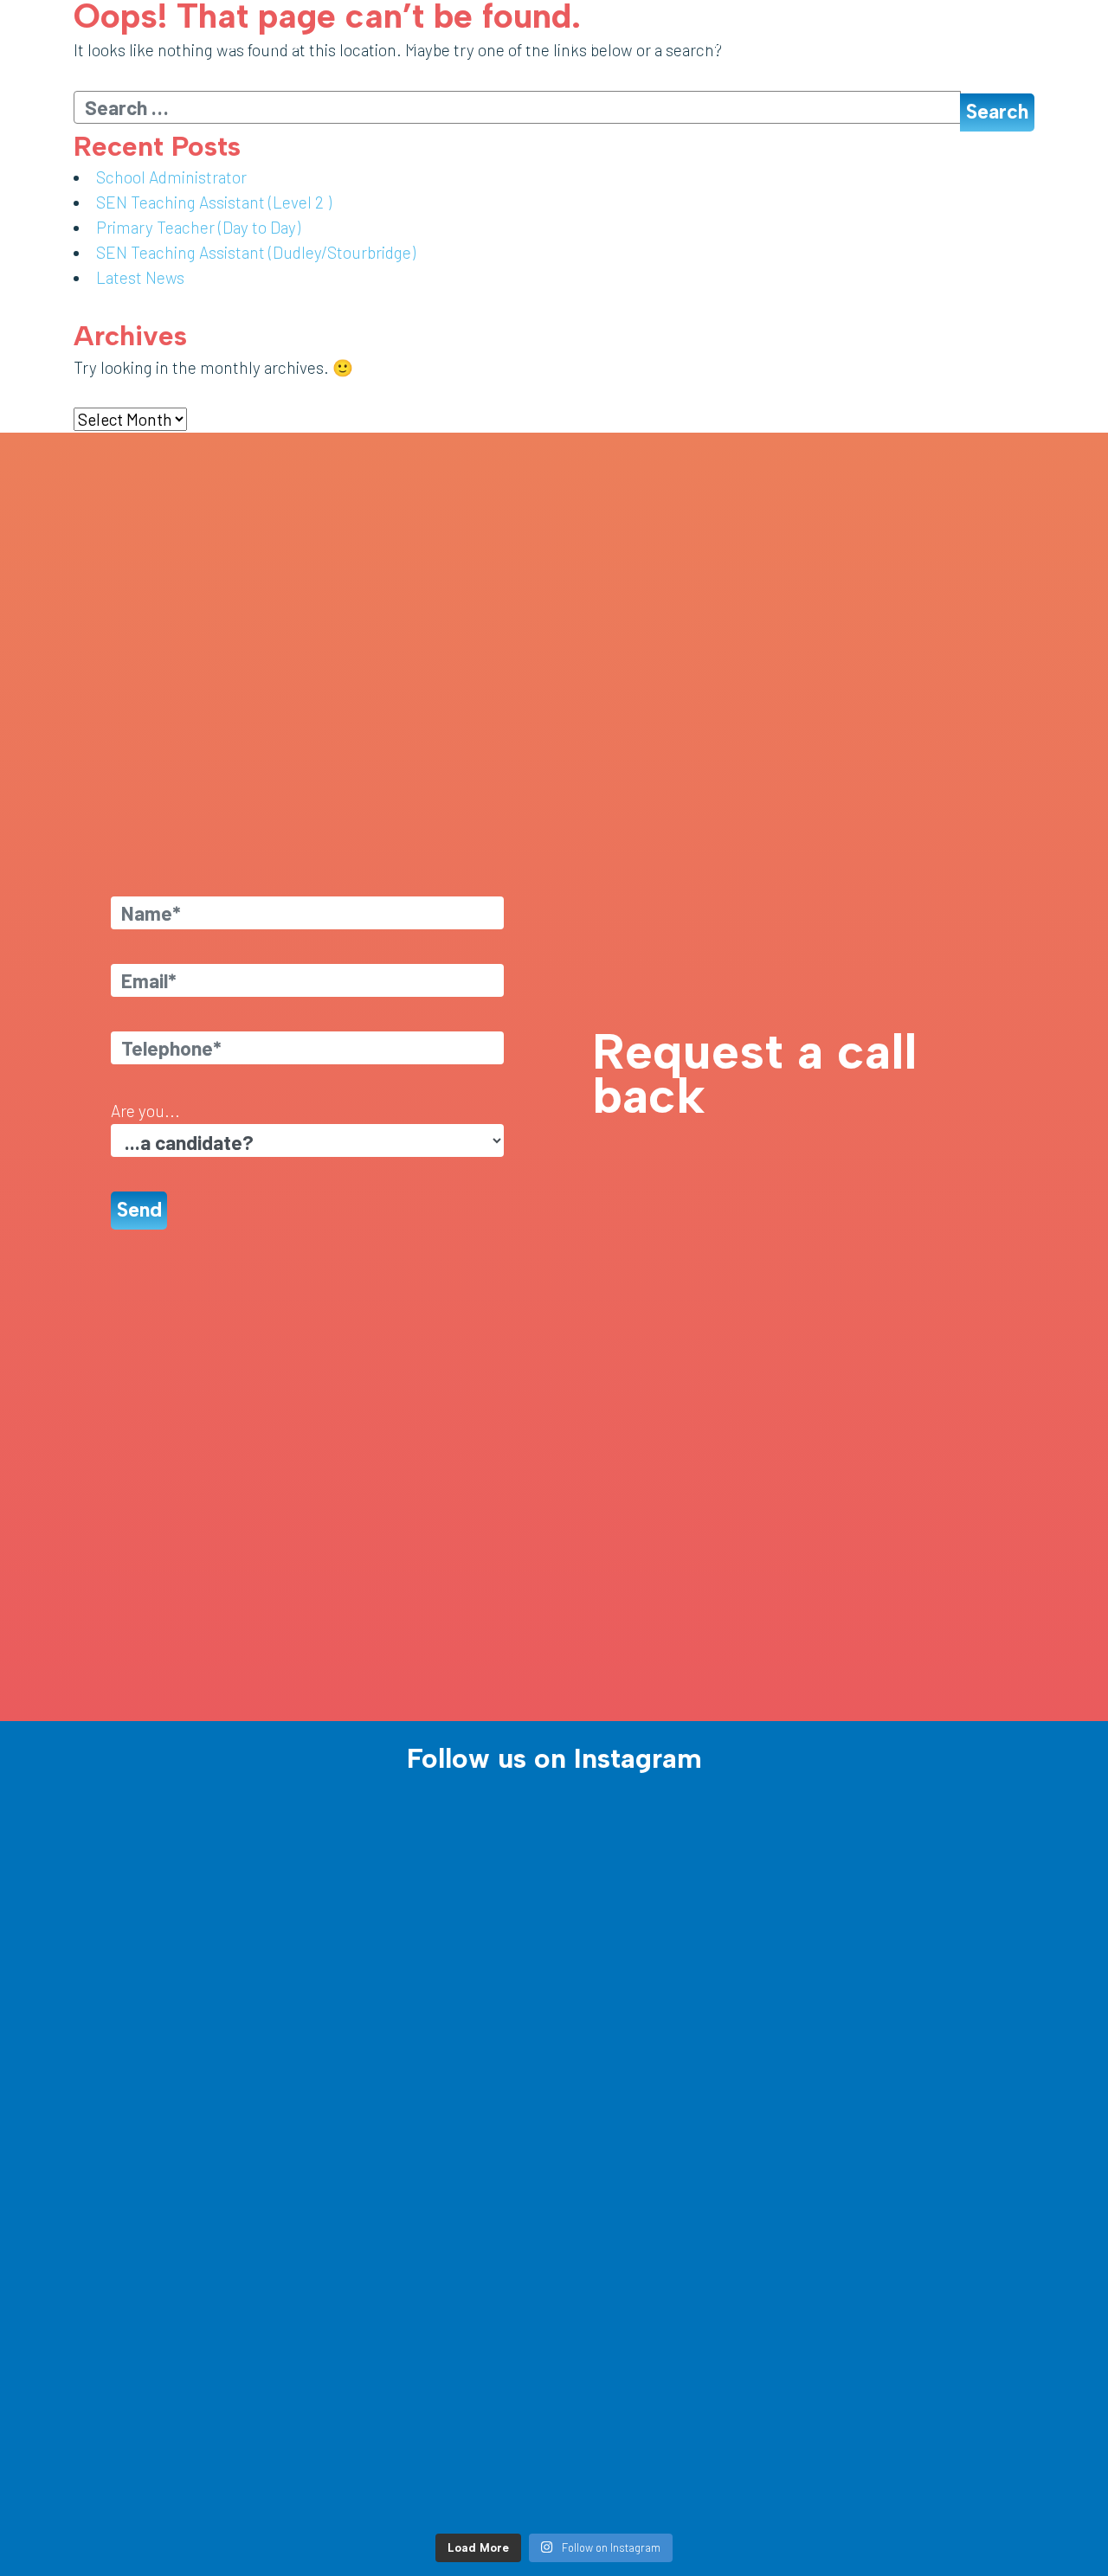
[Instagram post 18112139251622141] (675, 2453)
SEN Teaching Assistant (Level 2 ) (214, 202)
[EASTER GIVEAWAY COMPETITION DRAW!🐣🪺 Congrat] (433, 2035)
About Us (472, 43)
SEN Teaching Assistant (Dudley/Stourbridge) (256, 252)
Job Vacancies (557, 43)
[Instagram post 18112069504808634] (675, 2035)
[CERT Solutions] (113, 43)
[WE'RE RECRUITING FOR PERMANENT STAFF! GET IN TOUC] (190, 2035)
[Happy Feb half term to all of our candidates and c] (190, 2313)
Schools (771, 43)
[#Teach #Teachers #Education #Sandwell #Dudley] (433, 1895)
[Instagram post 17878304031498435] (675, 2174)
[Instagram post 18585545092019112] (918, 1895)
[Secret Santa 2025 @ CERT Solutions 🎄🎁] (190, 2453)
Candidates (641, 43)
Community (844, 43)
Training (715, 43)
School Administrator (171, 177)
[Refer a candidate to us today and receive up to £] (918, 2035)
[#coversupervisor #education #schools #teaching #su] (675, 1895)
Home (418, 43)
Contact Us (1044, 43)
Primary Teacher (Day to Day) (198, 227)
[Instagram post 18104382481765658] (918, 2313)
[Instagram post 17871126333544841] (918, 2174)
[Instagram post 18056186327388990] (433, 2313)
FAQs (985, 43)
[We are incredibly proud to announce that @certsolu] (190, 1895)
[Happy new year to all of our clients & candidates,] (918, 2453)
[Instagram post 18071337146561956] (190, 2174)
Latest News (923, 43)
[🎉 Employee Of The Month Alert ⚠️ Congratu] (433, 2174)
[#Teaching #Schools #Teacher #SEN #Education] (675, 2313)
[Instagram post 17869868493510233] (433, 2453)
